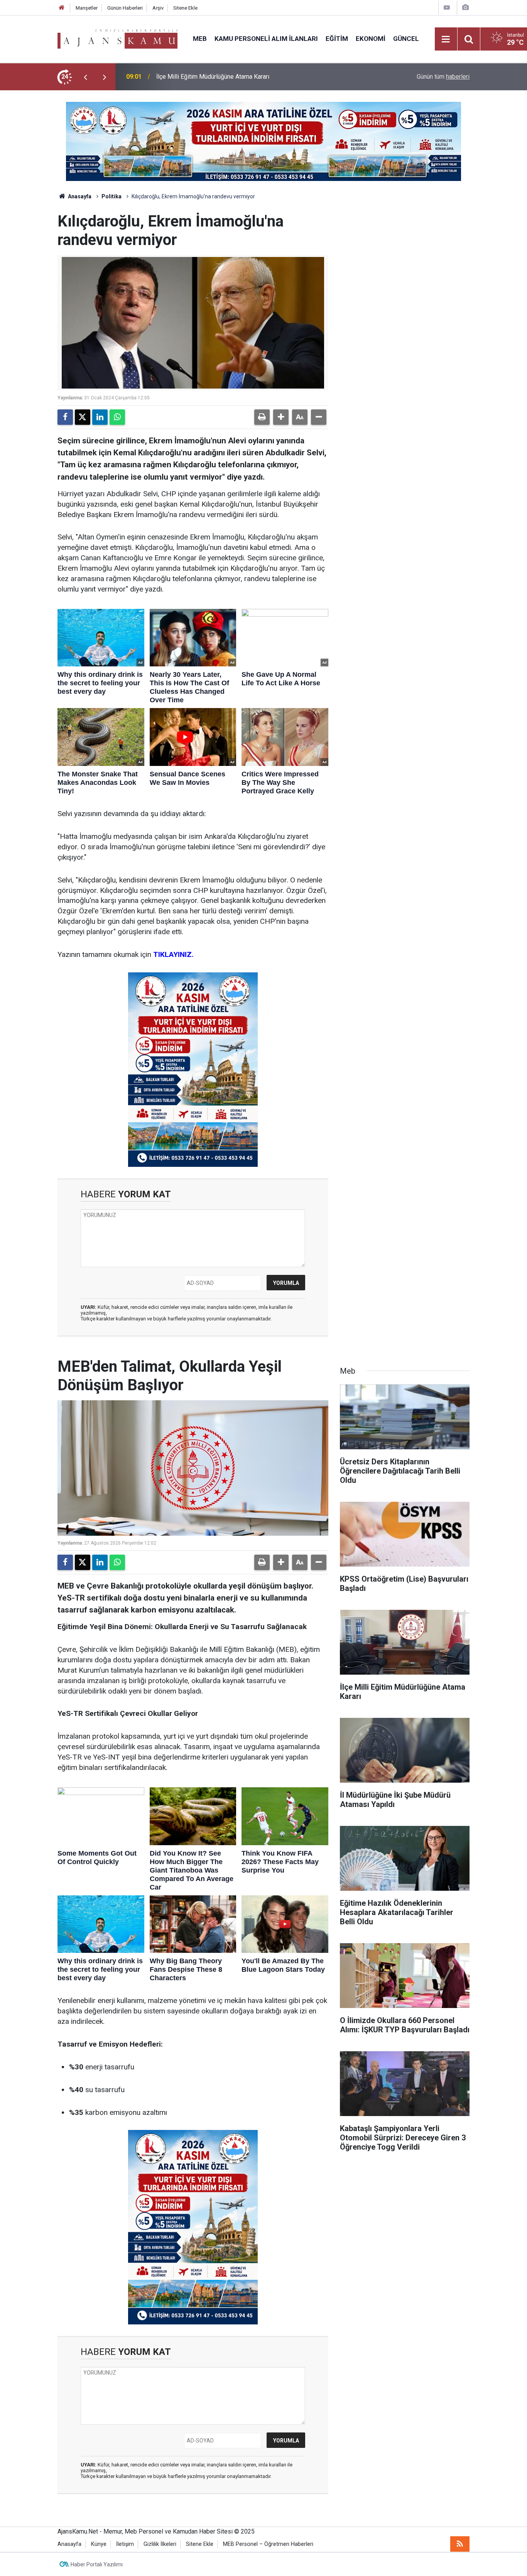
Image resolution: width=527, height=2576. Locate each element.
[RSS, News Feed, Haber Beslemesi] (460, 2544)
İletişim (125, 2544)
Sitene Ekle (185, 8)
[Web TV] (447, 8)
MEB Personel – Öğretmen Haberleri (268, 2544)
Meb (200, 39)
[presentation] (85, 77)
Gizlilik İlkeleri (160, 2544)
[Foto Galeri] (465, 8)
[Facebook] (65, 417)
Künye (99, 2544)
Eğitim (337, 39)
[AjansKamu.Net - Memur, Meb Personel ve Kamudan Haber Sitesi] (117, 38)
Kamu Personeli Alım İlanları (266, 39)
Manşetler (87, 8)
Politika (111, 196)
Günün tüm (443, 77)
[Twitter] (83, 417)
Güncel (406, 39)
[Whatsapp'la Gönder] (117, 417)
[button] (281, 417)
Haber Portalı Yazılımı (97, 2564)
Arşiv (158, 8)
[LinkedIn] (100, 417)
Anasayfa (79, 196)
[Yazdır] (262, 417)
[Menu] (446, 39)
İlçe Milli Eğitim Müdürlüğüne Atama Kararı (213, 77)
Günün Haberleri (125, 8)
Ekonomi (371, 39)
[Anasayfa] (62, 8)
